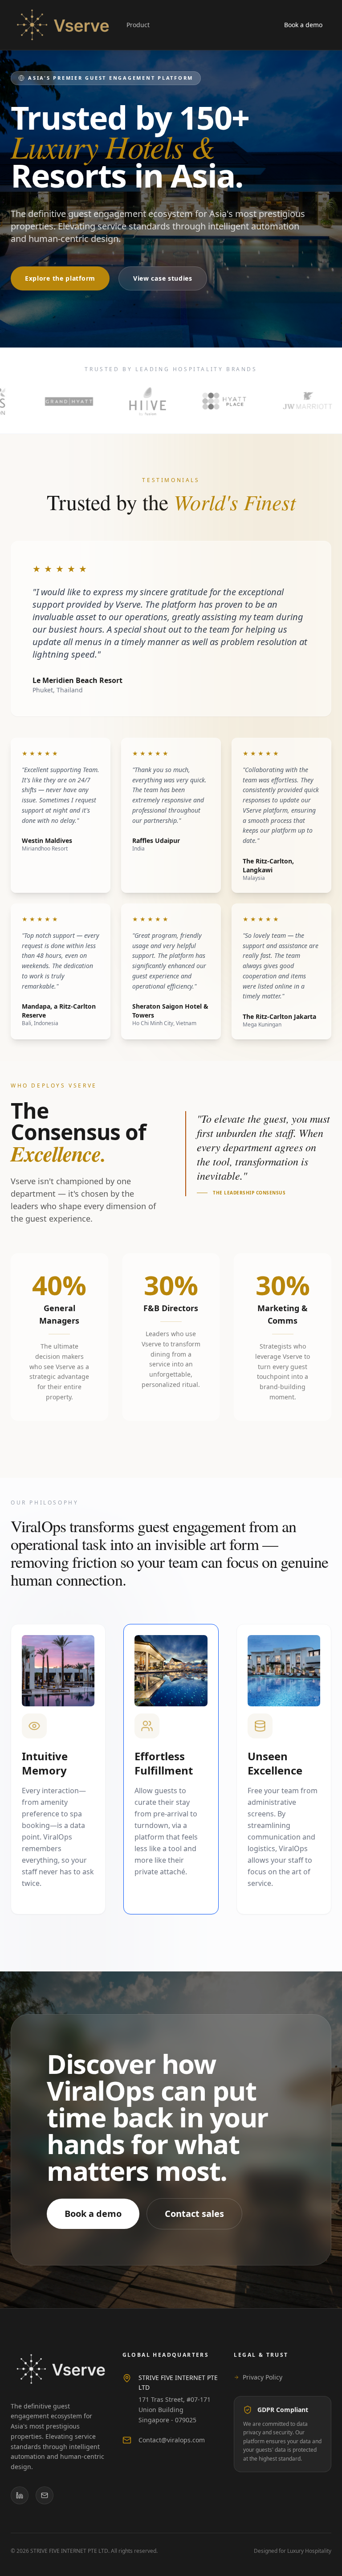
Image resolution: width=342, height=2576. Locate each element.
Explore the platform (60, 278)
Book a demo (303, 25)
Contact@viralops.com (172, 2440)
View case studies (163, 278)
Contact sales (194, 2214)
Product (138, 25)
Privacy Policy (263, 2377)
